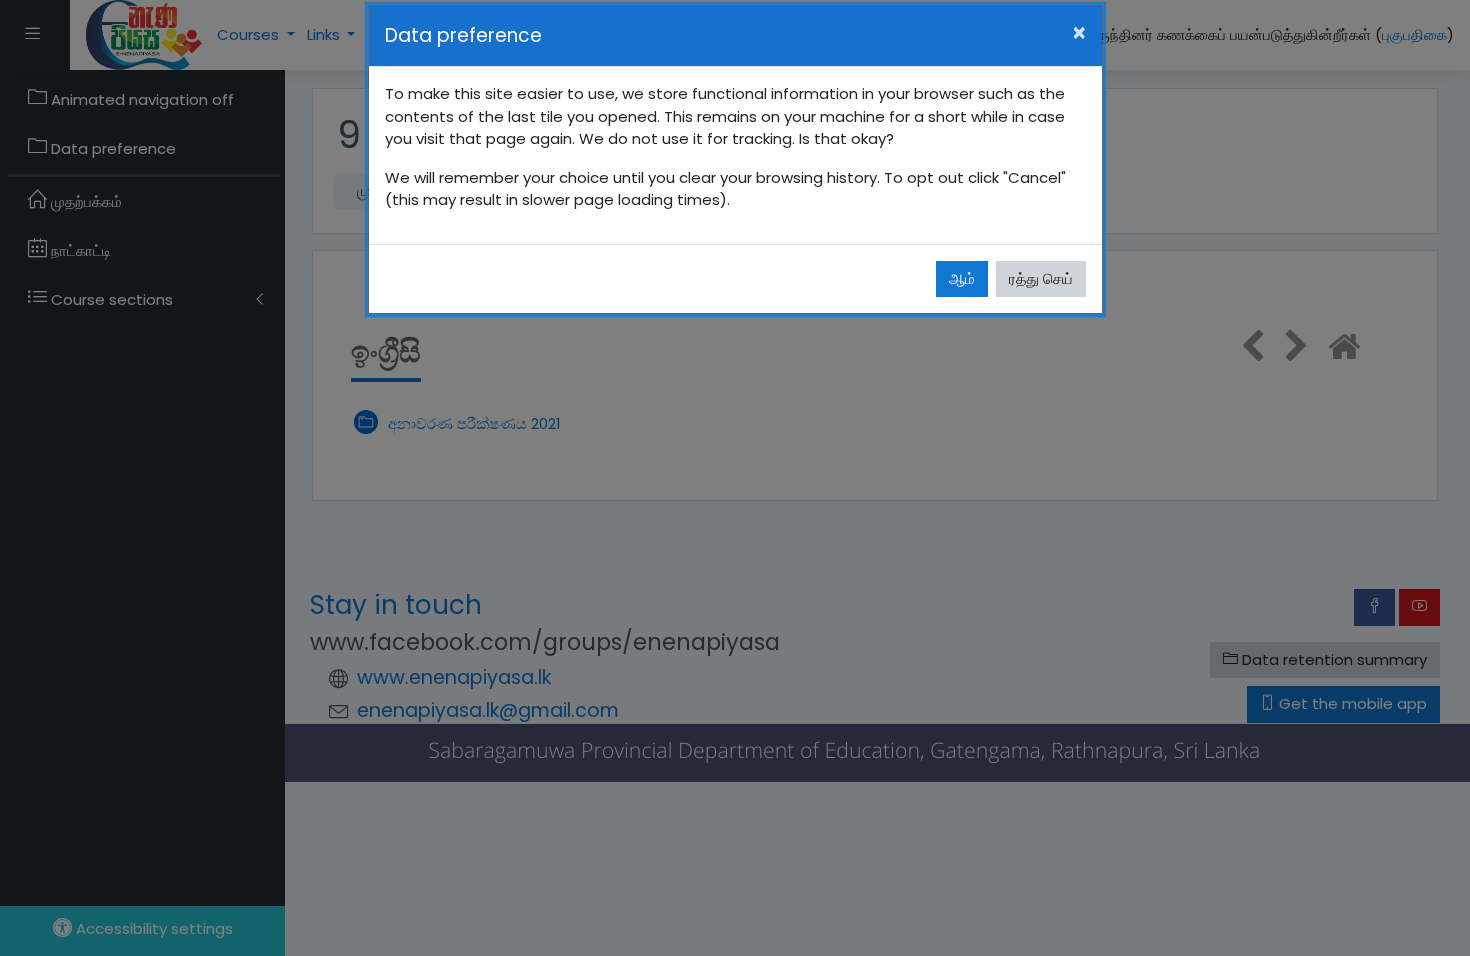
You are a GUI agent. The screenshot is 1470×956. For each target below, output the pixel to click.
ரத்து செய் (1041, 278)
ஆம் (962, 278)
